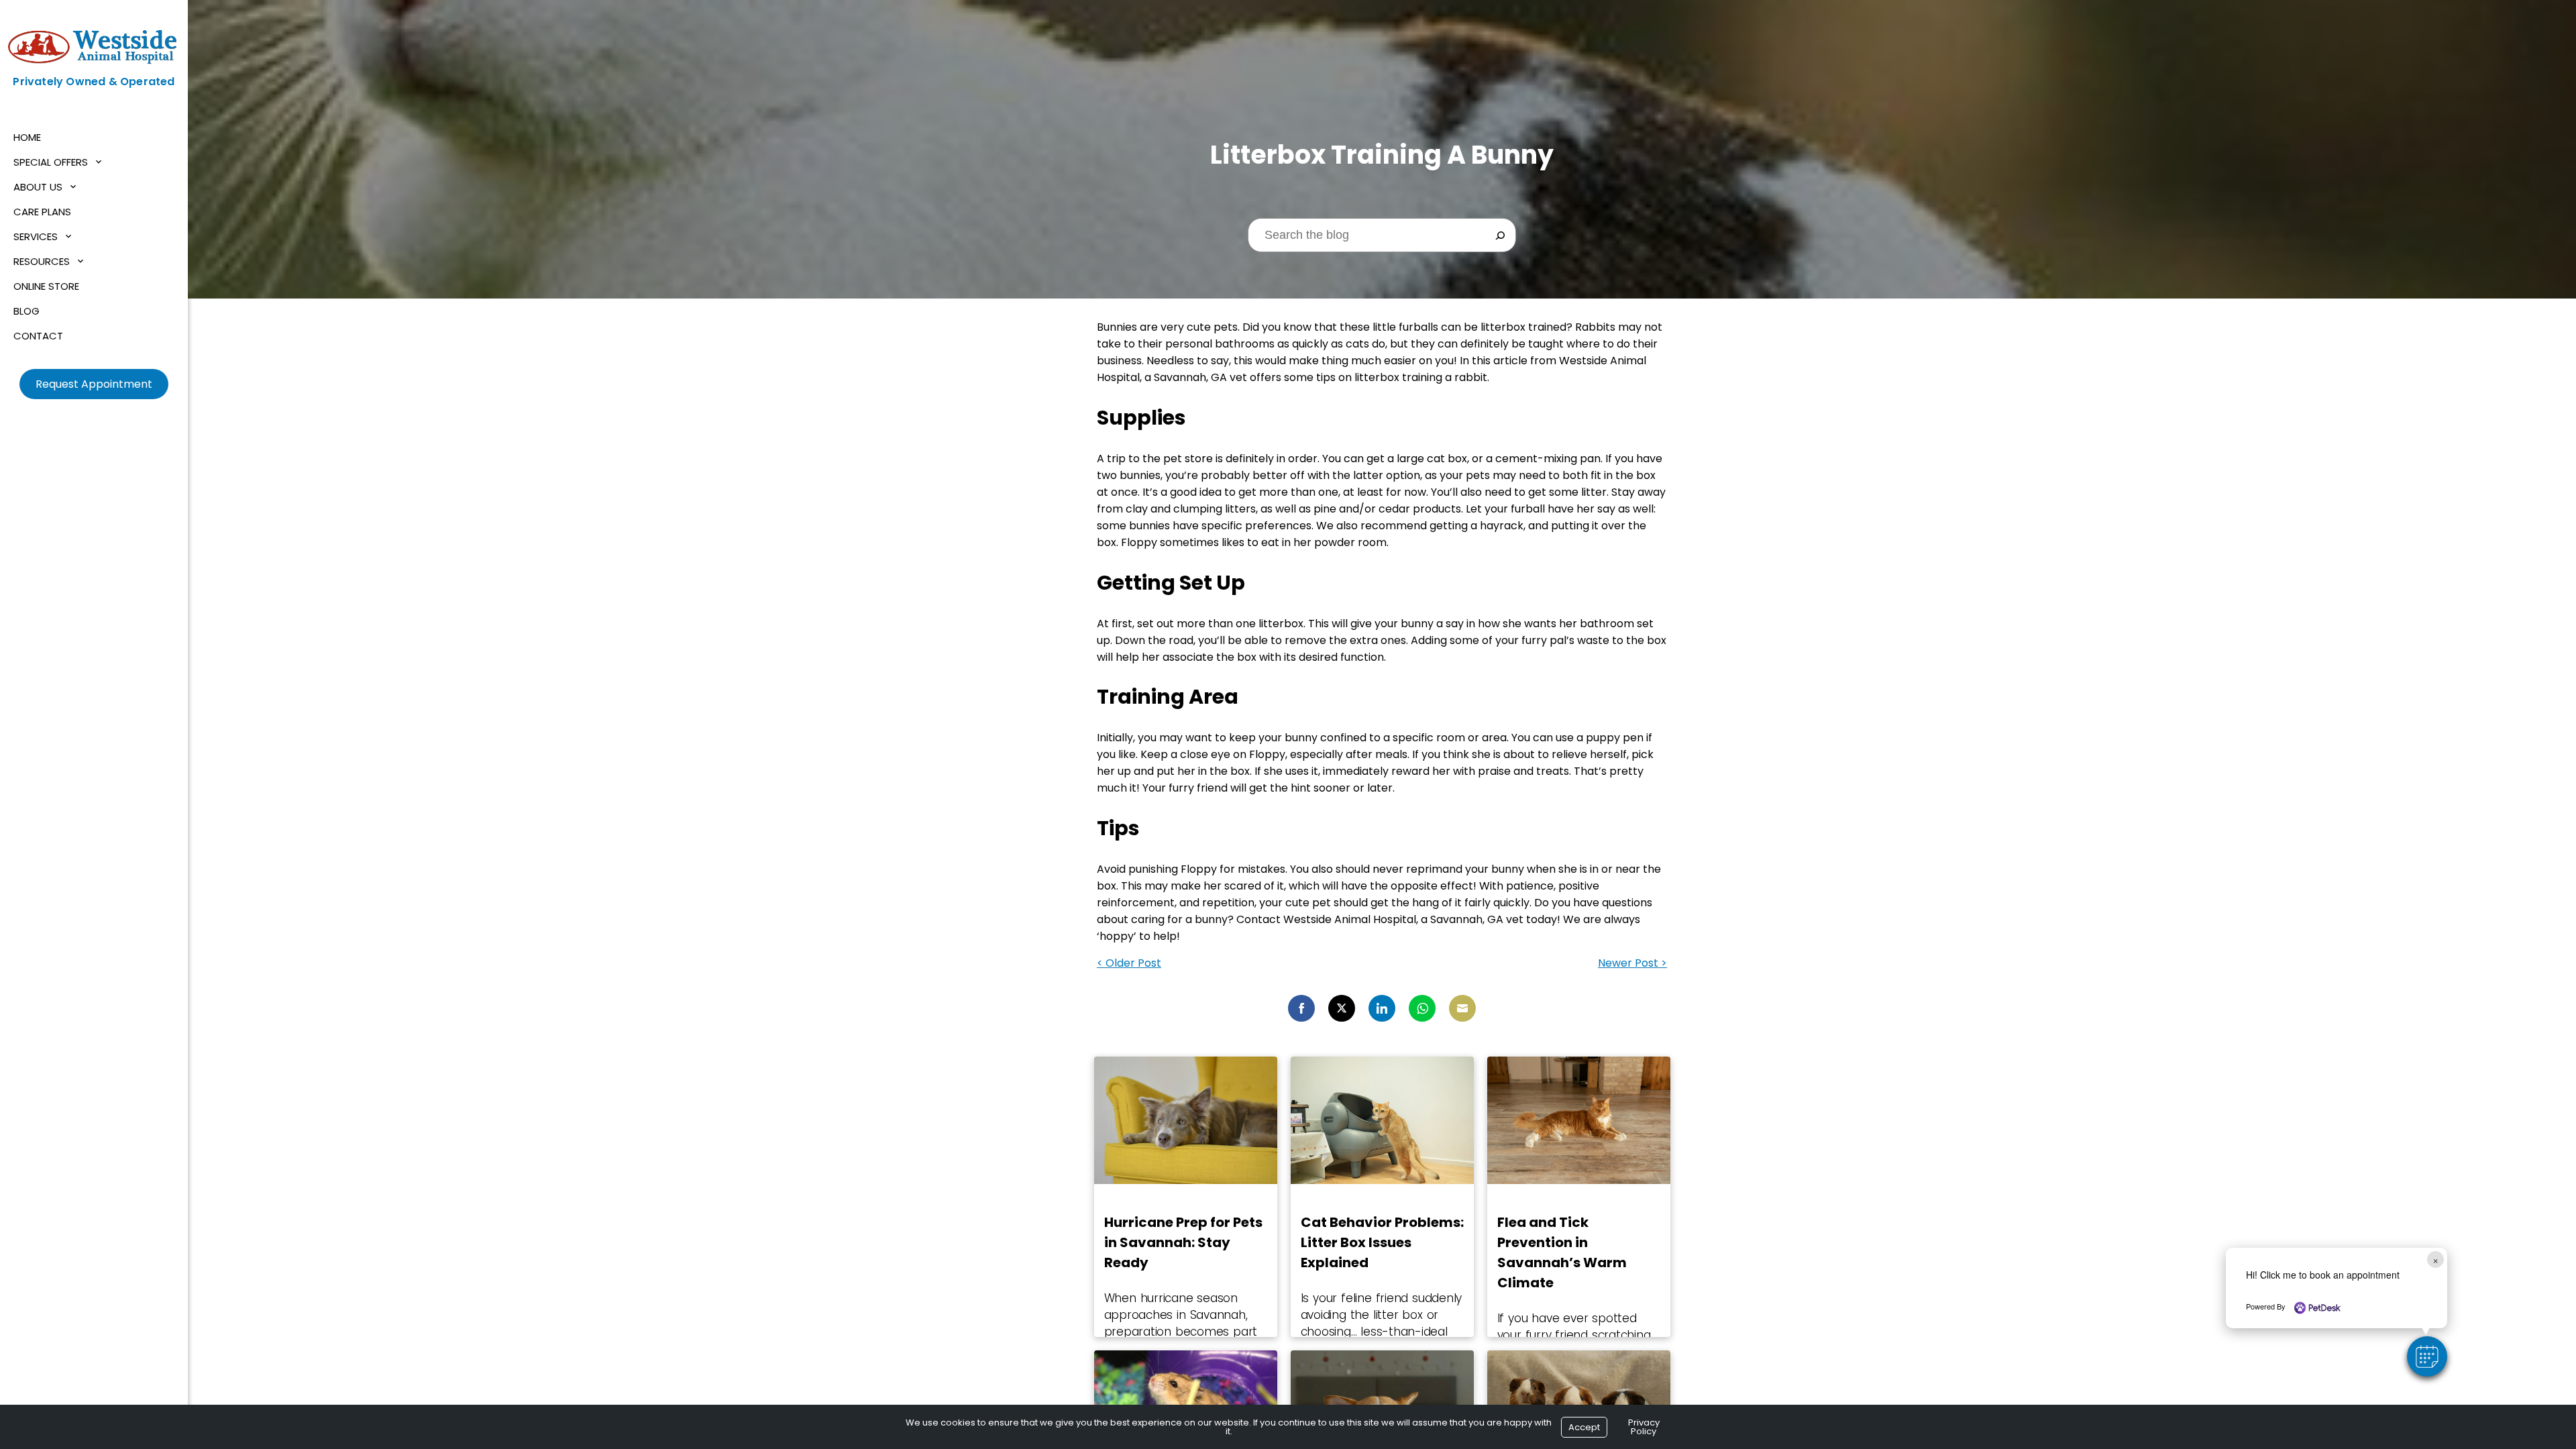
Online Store (46, 286)
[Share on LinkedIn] (1382, 1008)
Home (27, 137)
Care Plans (42, 212)
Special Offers (51, 162)
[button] (2427, 1356)
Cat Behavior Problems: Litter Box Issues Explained (1382, 1242)
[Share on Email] (1462, 1008)
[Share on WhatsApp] (1422, 1008)
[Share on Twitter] (1342, 1008)
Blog (26, 311)
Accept (1584, 1427)
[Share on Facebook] (1301, 1008)
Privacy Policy (1644, 1427)
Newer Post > (1632, 963)
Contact (38, 336)
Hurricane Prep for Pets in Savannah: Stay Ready (1183, 1242)
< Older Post (1129, 963)
